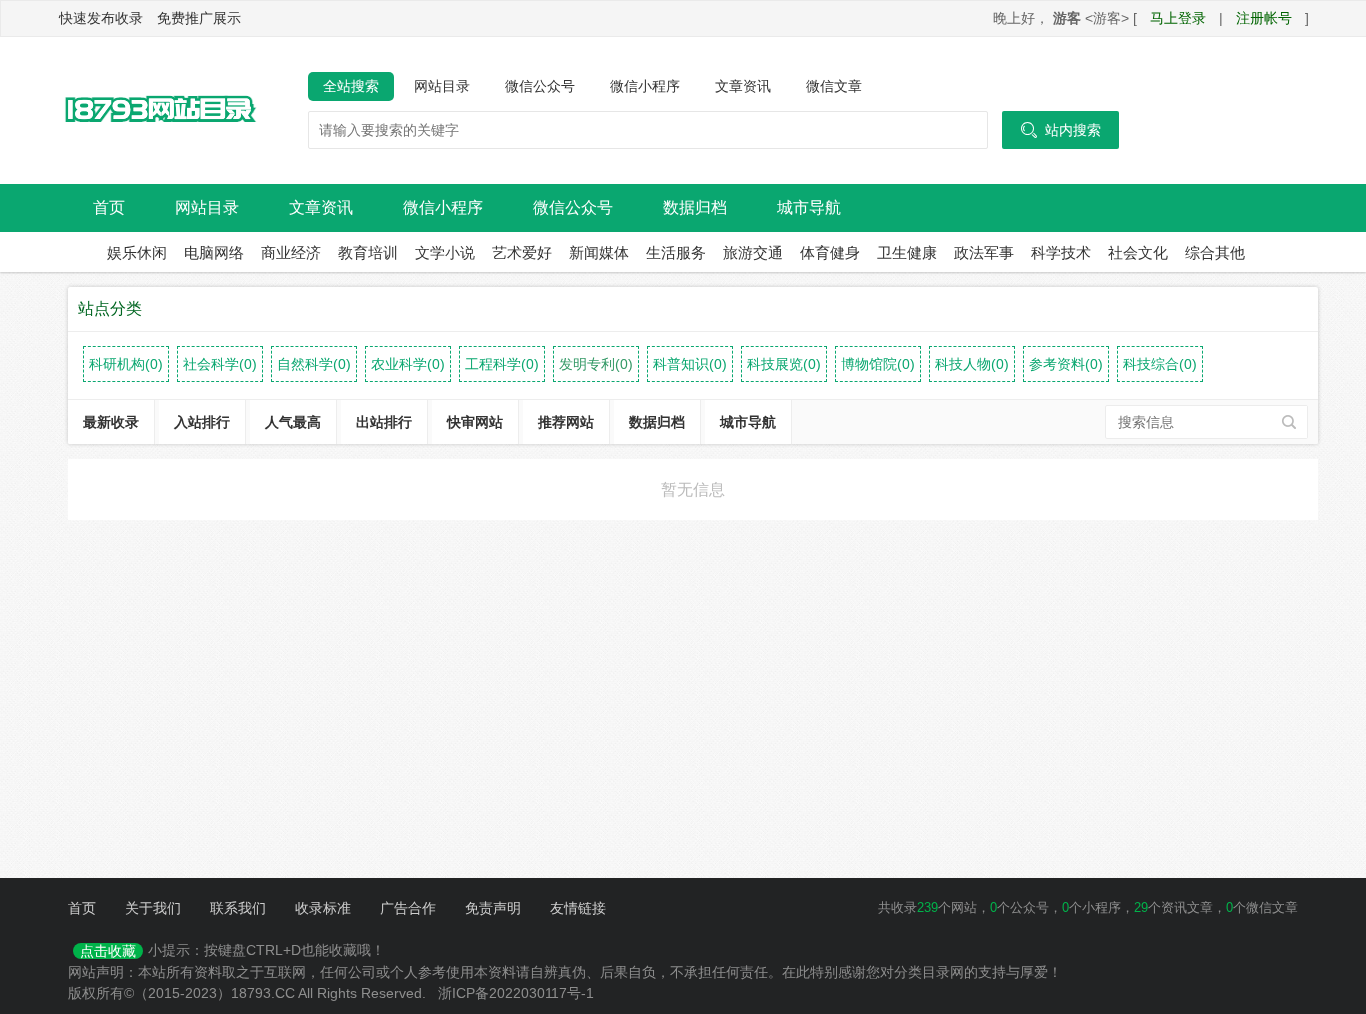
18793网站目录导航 (158, 111)
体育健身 (830, 252)
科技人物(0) (972, 364)
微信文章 (834, 86)
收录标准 (323, 908)
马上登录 (1178, 18)
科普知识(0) (690, 364)
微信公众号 (540, 86)
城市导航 (809, 207)
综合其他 (1215, 252)
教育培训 (368, 252)
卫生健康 (907, 252)
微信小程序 (645, 86)
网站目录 (442, 86)
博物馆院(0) (878, 364)
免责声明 (493, 908)
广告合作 (408, 908)
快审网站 (475, 422)
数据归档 (695, 207)
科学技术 (1061, 252)
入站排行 (202, 422)
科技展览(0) (784, 364)
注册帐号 (1264, 18)
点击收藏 (108, 951)
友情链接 (578, 908)
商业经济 (291, 252)
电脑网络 (214, 252)
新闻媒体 (599, 252)
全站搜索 (351, 86)
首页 (109, 207)
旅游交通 (753, 252)
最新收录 (111, 422)
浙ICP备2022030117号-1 (516, 993)
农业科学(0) (408, 364)
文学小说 (445, 252)
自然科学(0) (314, 364)
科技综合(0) (1160, 364)
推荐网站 (566, 422)
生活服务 (676, 252)
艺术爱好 (522, 252)
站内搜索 (1060, 130)
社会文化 (1138, 252)
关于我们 (153, 908)
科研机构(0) (126, 364)
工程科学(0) (502, 364)
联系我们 (238, 908)
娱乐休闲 (137, 252)
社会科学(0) (220, 364)
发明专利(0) (596, 364)
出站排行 (384, 422)
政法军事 (984, 252)
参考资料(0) (1066, 364)
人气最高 (293, 422)
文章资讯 (743, 86)
